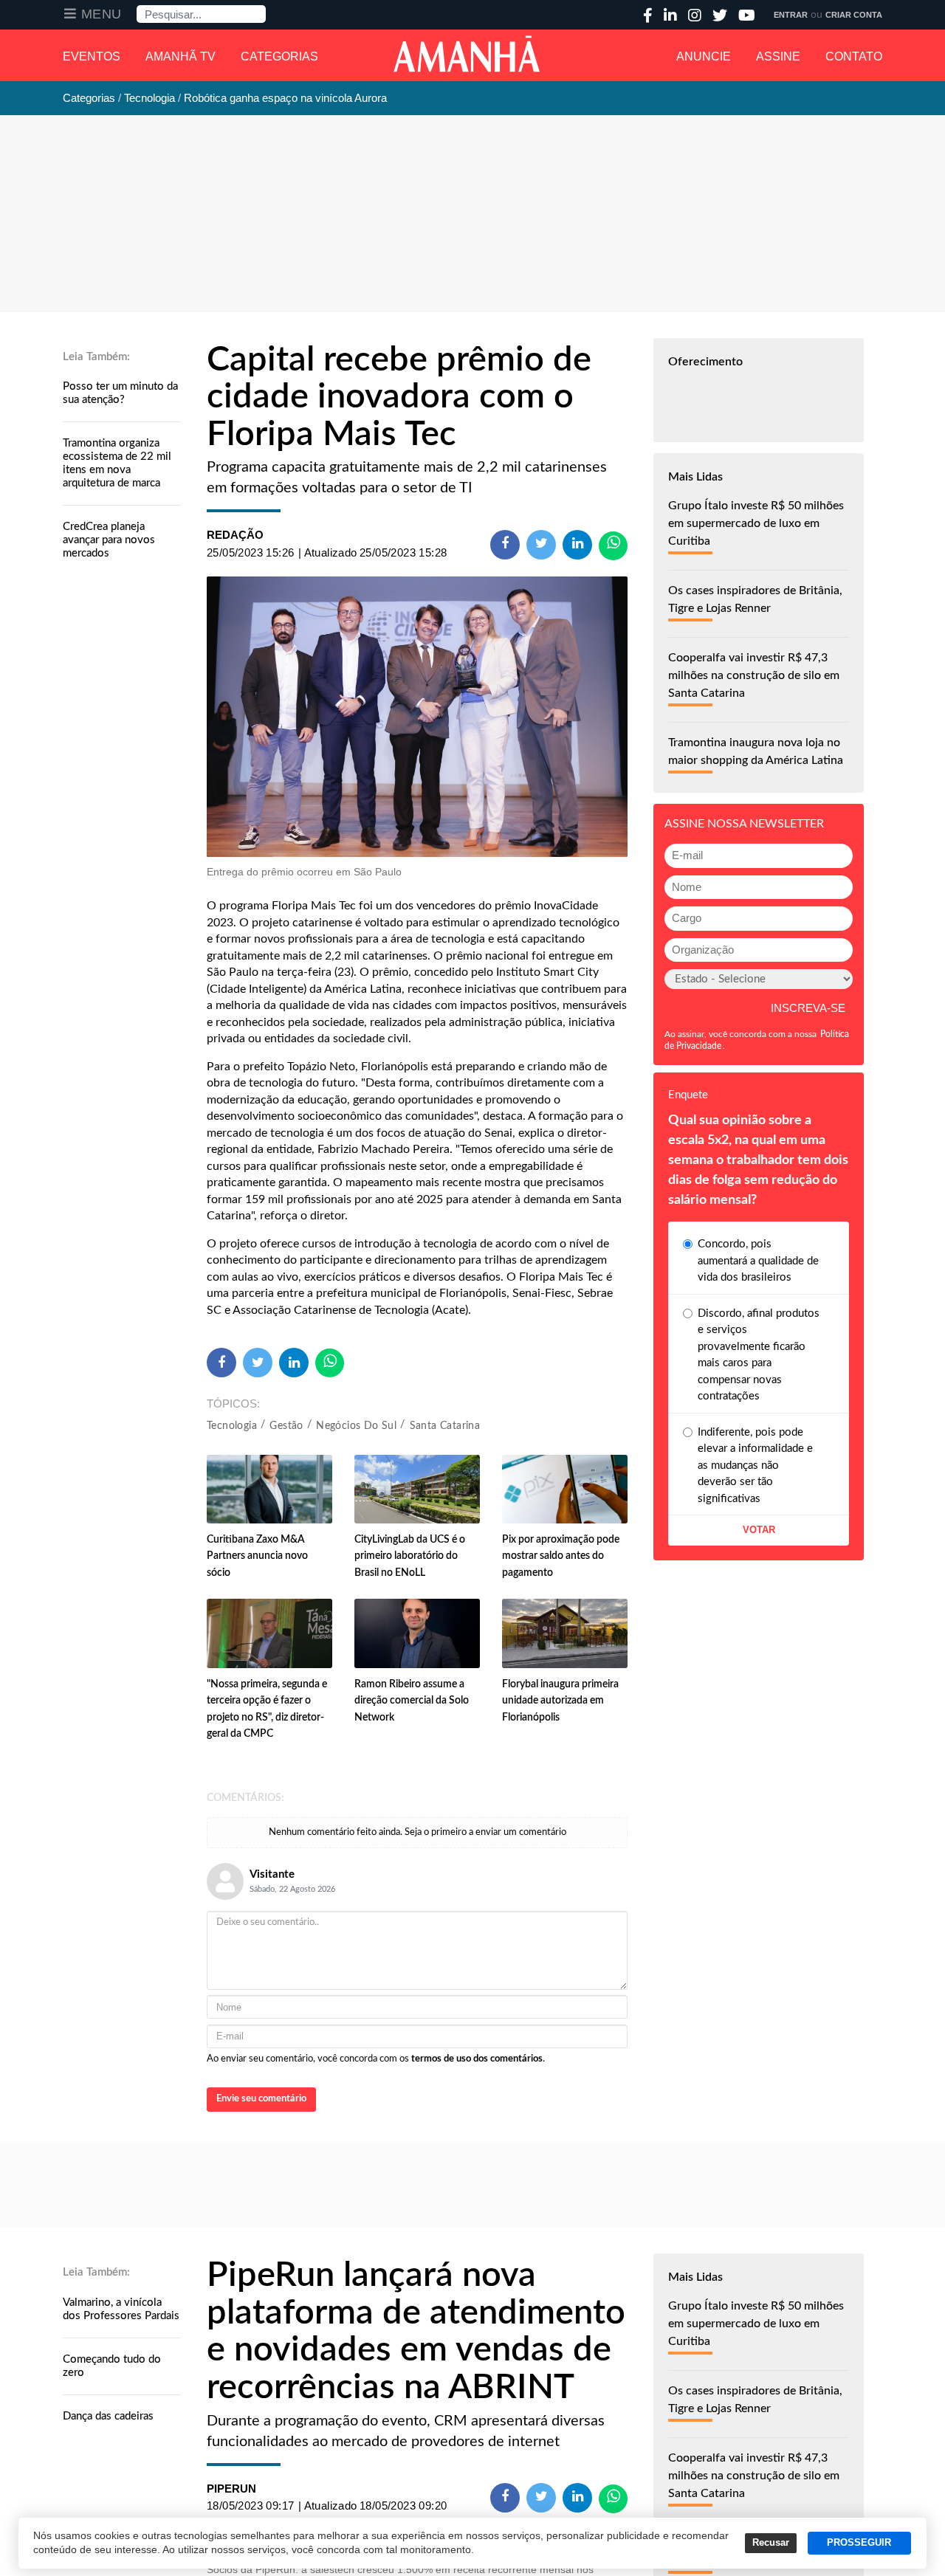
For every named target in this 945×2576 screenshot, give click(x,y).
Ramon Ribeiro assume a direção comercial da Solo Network (412, 1701)
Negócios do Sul (356, 1426)
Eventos (92, 56)
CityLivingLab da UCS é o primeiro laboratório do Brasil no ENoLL (410, 1556)
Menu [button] (102, 14)
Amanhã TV (181, 56)
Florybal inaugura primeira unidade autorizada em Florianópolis (560, 1701)
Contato (854, 56)
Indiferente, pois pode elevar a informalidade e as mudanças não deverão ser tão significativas (755, 1466)
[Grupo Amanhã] (467, 54)
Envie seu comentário (261, 2099)
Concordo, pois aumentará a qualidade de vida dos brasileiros (758, 1261)
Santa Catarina (445, 1426)
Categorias (279, 56)
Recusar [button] (771, 2543)
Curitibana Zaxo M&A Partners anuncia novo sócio (257, 1556)
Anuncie (704, 56)
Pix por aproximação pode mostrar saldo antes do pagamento (561, 1556)
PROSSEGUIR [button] (859, 2543)
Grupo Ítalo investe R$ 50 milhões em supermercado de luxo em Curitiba (756, 523)
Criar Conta (854, 15)
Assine (778, 56)
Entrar (791, 15)
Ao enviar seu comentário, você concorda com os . (376, 2059)
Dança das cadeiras (108, 2416)
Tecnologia (232, 1426)
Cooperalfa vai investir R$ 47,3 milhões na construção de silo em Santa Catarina (754, 675)
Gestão (286, 1426)
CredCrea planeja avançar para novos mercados (109, 540)
